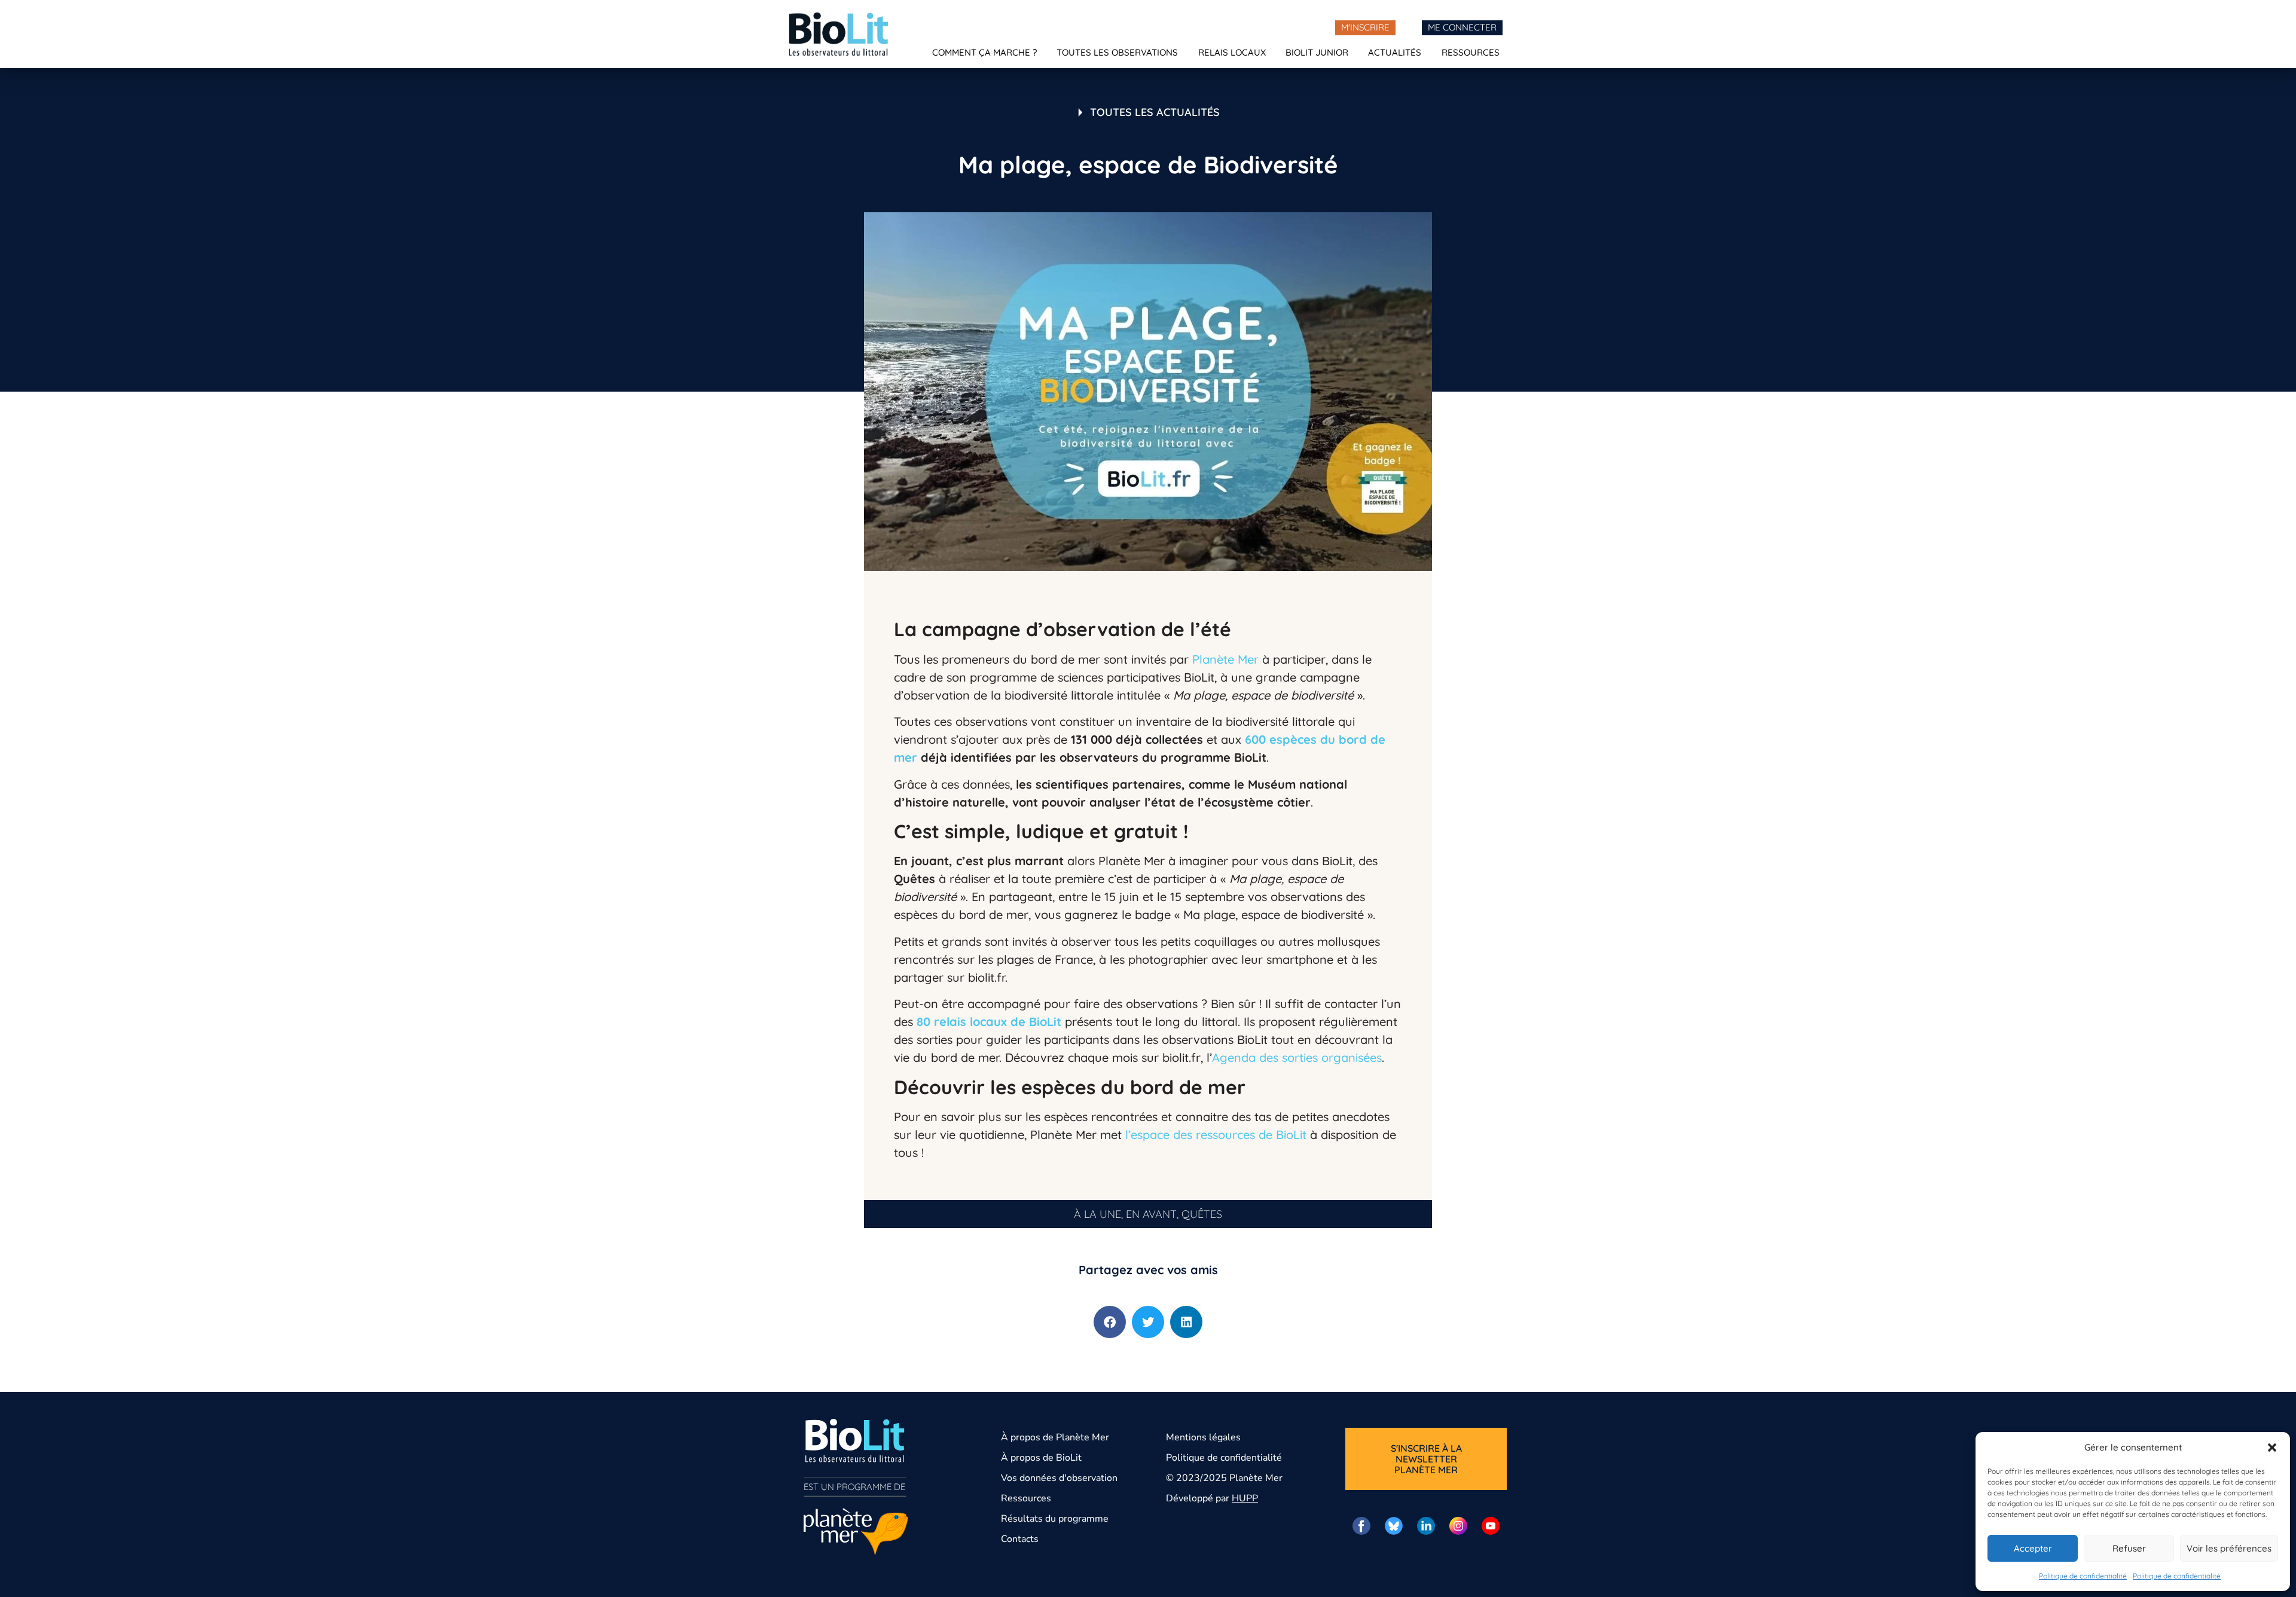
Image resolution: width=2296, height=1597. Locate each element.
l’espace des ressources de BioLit (1216, 1135)
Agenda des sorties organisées (1297, 1057)
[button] (2272, 1448)
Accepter (2033, 1548)
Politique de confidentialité (2083, 1576)
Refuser (2129, 1548)
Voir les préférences (2229, 1548)
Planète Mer (1225, 659)
